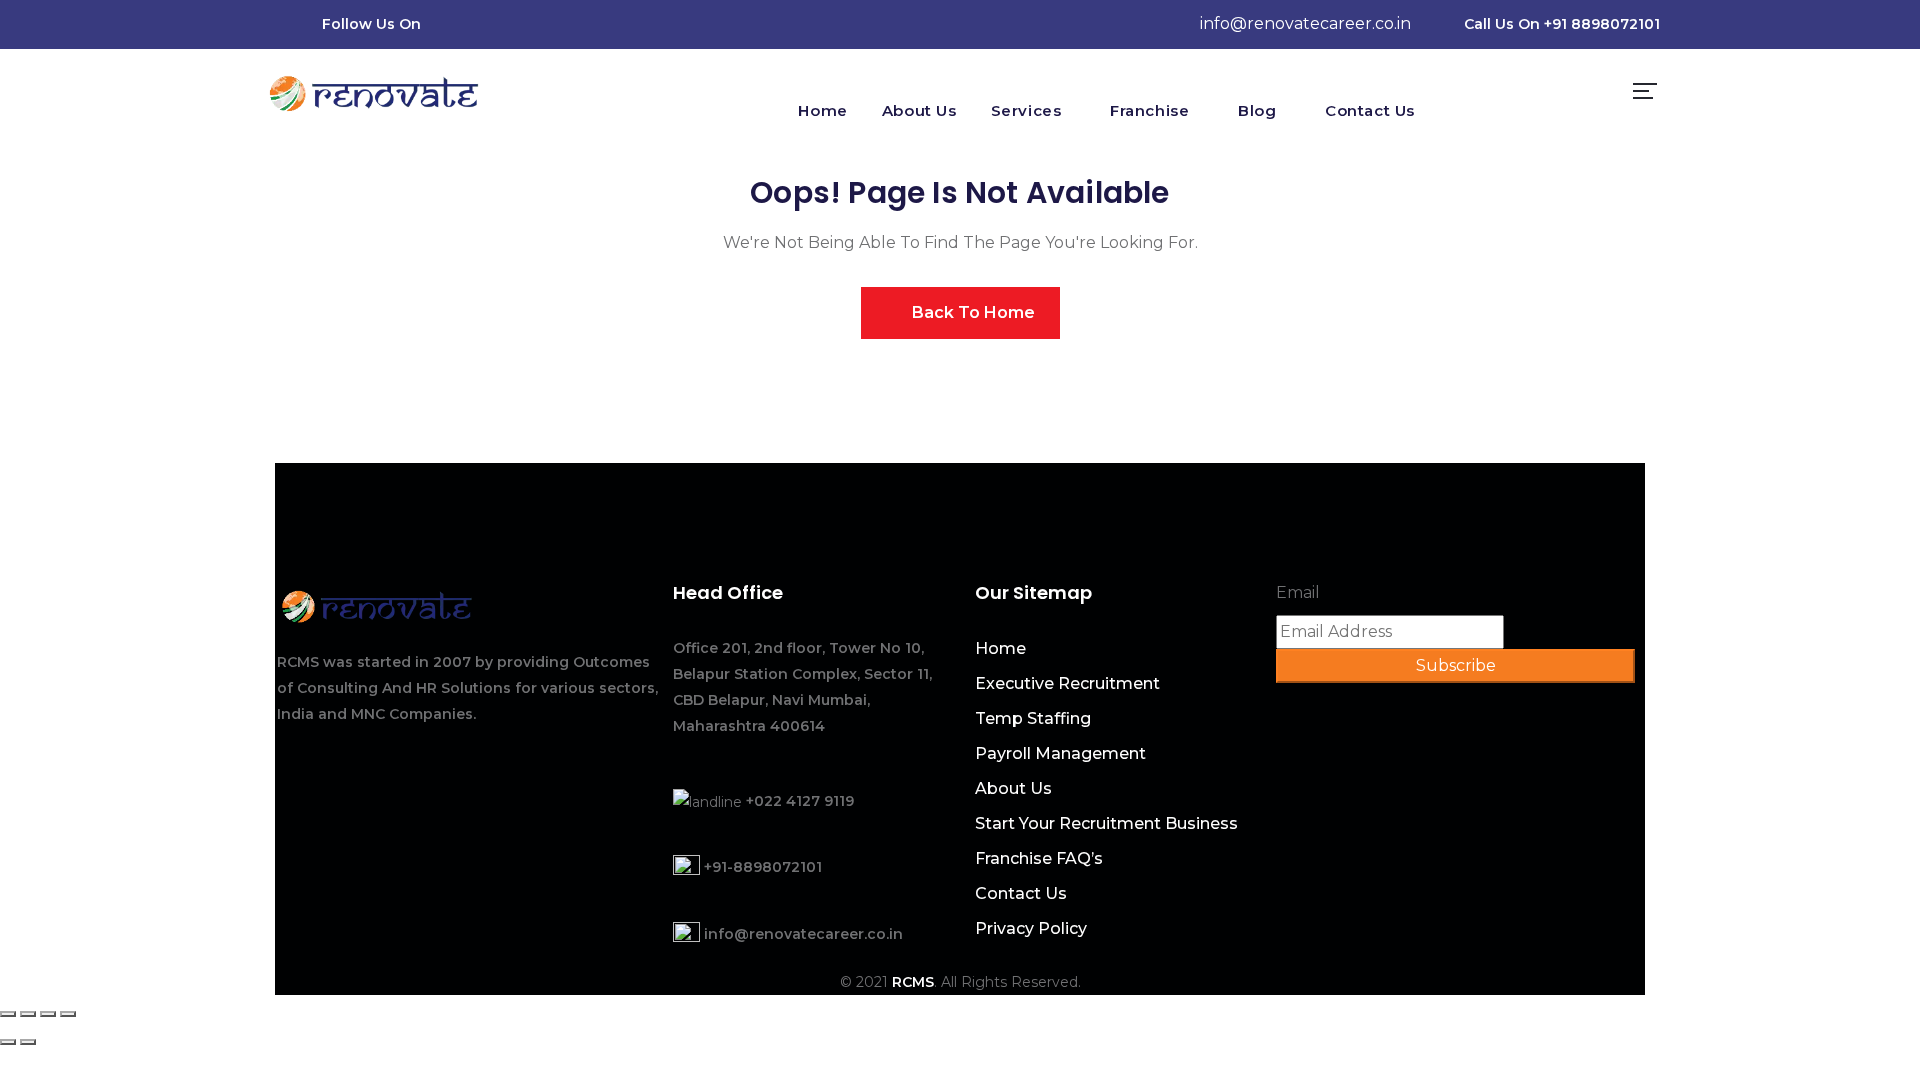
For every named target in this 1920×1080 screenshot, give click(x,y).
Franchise (1149, 110)
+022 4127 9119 (800, 801)
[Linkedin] (539, 24)
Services (1026, 110)
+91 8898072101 (1602, 24)
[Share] (28, 1014)
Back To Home (971, 312)
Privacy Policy (1031, 928)
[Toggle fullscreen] (48, 1014)
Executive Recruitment (1067, 683)
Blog (1257, 110)
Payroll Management (1060, 753)
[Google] (615, 24)
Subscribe (1456, 665)
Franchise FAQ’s (1039, 858)
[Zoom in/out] (68, 1014)
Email (1298, 592)
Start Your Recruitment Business (1106, 823)
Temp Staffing (1033, 718)
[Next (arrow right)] (28, 1042)
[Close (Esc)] (8, 1014)
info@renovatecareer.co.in (1305, 23)
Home (822, 110)
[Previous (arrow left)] (8, 1042)
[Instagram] (577, 24)
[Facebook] (501, 24)
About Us (919, 110)
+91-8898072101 (763, 867)
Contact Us (1370, 110)
